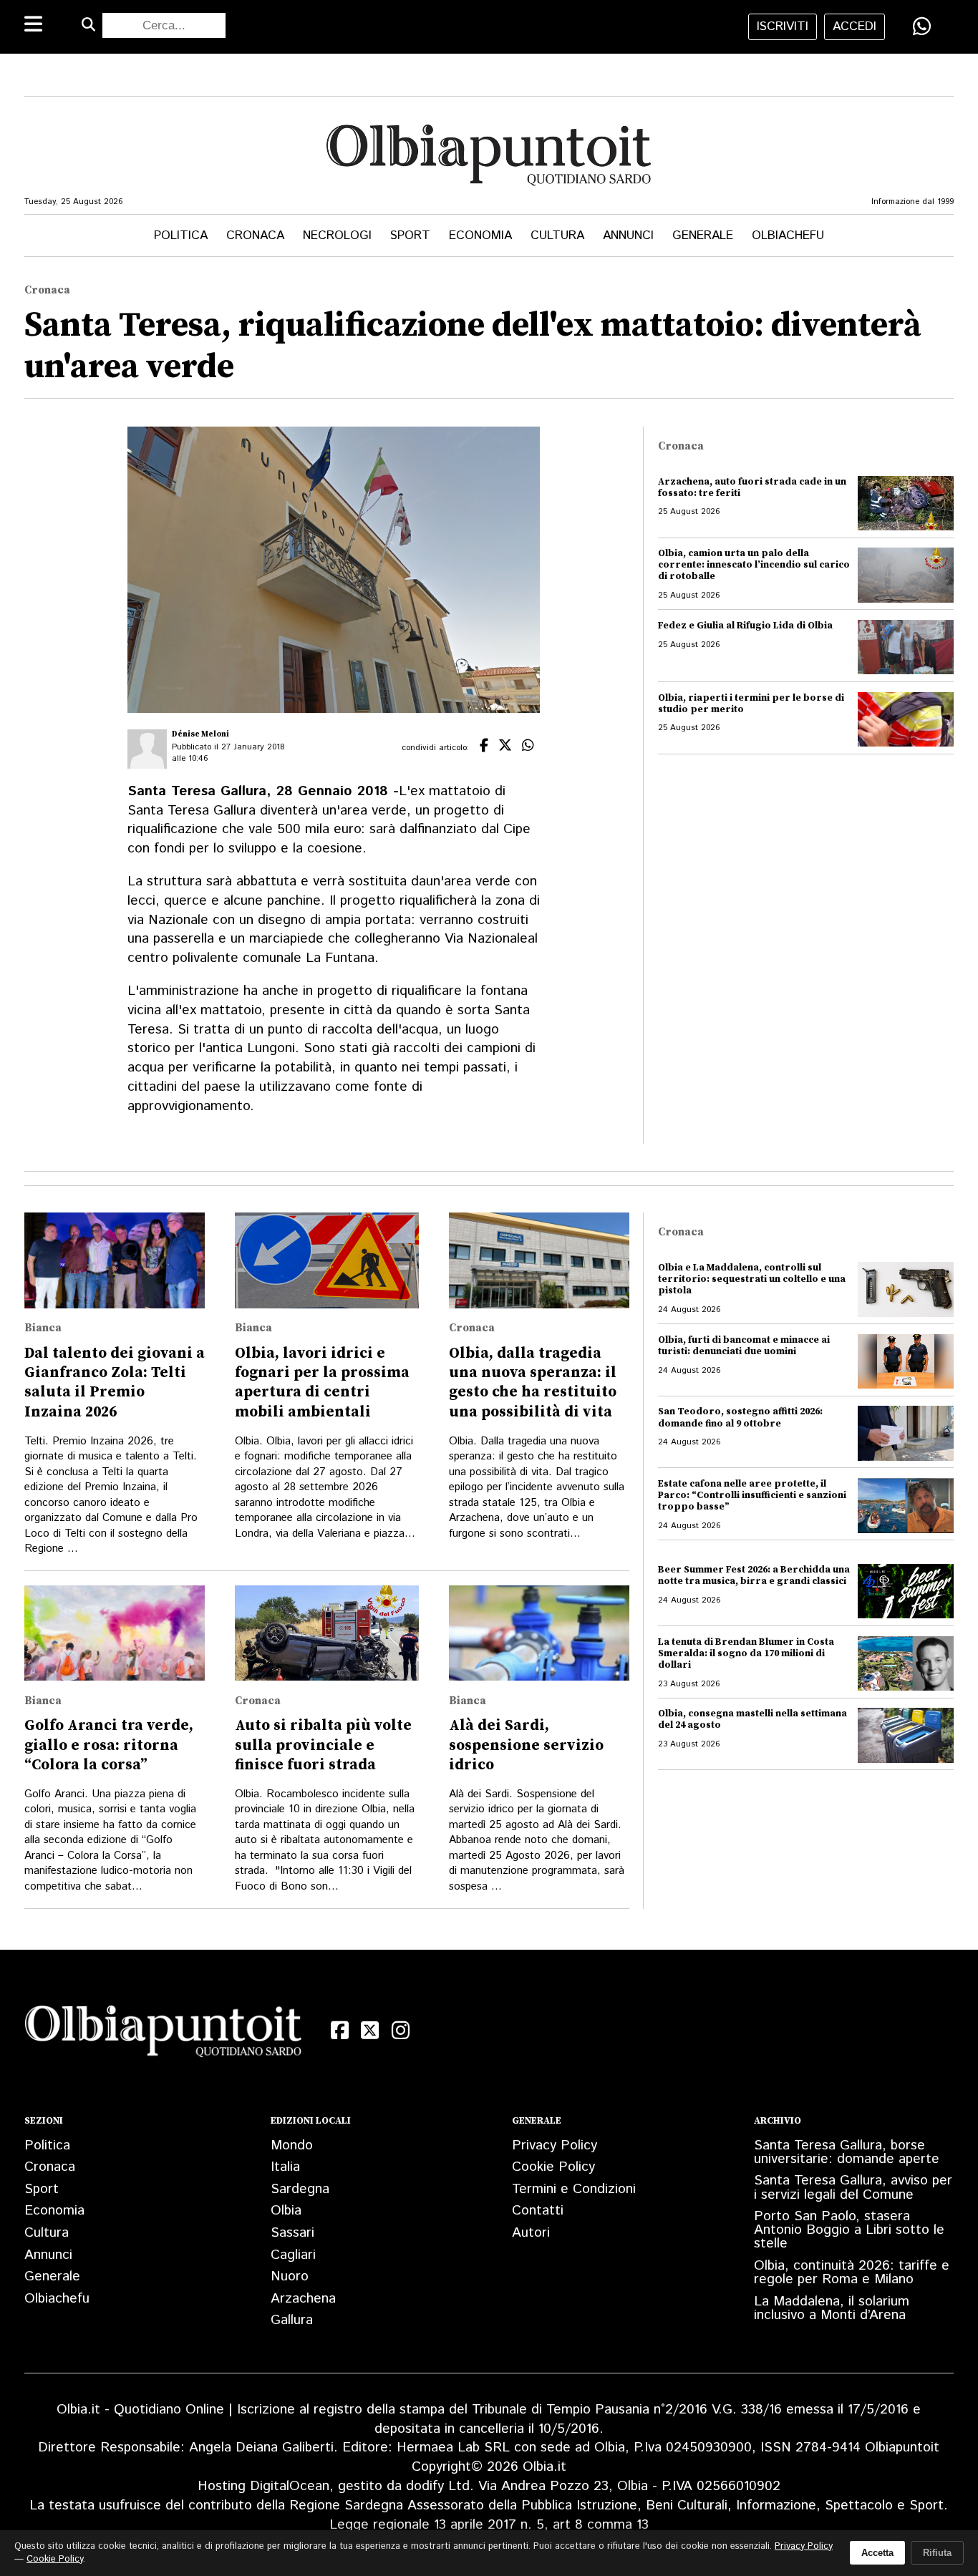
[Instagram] (400, 2031)
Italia (285, 2167)
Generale (703, 235)
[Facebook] (340, 2031)
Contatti (538, 2211)
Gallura (292, 2320)
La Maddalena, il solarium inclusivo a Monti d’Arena (832, 2308)
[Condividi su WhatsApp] (922, 26)
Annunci (628, 235)
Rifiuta (937, 2553)
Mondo (292, 2145)
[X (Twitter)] (370, 2031)
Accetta (877, 2553)
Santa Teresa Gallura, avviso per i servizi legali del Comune (853, 2187)
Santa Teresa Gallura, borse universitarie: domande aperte (847, 2152)
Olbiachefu (788, 235)
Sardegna (300, 2189)
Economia (480, 235)
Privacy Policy (555, 2145)
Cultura (557, 235)
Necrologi (337, 235)
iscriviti (783, 26)
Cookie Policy (553, 2167)
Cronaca (255, 235)
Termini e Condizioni (574, 2189)
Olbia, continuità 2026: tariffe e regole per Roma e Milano (852, 2273)
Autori (531, 2233)
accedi (854, 26)
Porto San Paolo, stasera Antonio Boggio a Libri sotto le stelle (849, 2230)
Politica (181, 235)
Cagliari (293, 2255)
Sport (410, 235)
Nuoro (290, 2276)
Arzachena (303, 2299)
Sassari (292, 2233)
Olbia (286, 2211)
